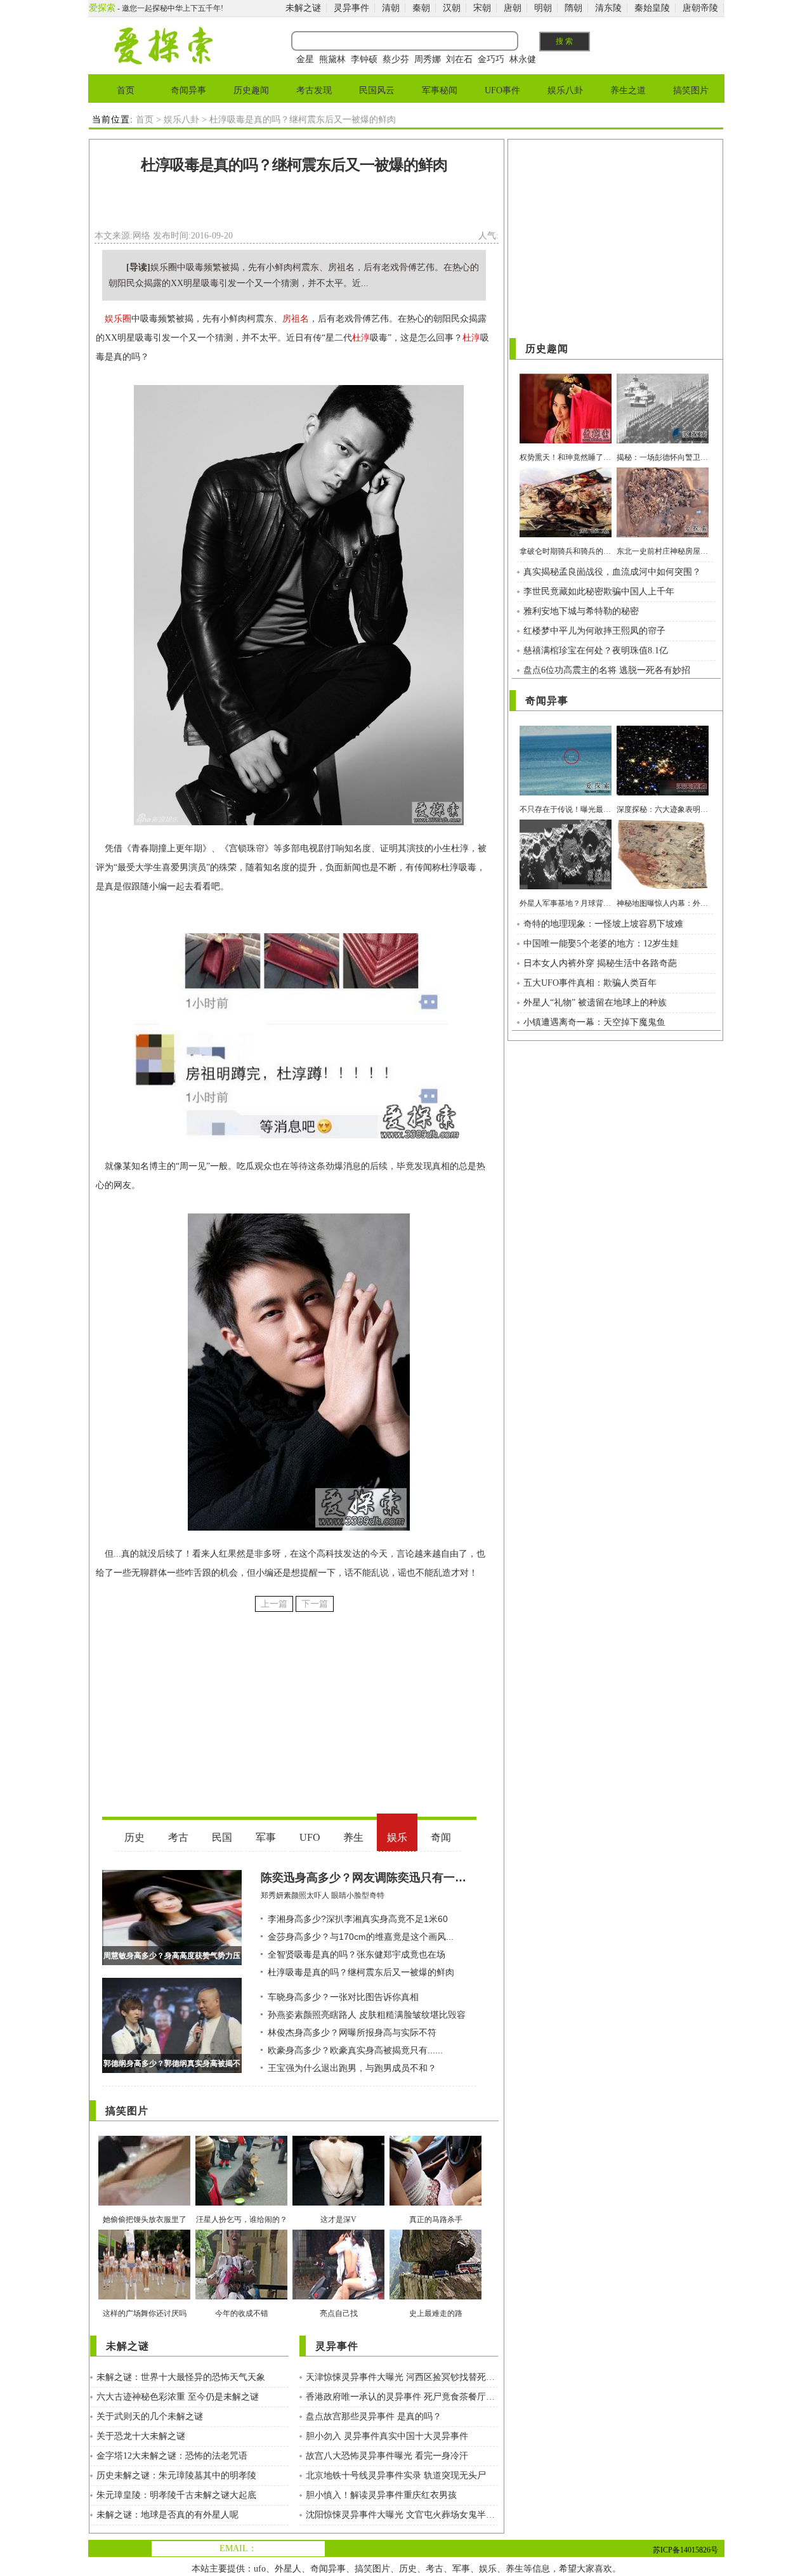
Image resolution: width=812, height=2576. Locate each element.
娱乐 (488, 2569)
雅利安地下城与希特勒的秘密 (581, 611)
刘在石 (459, 59)
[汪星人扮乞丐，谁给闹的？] (241, 2203)
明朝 (543, 8)
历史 (408, 2569)
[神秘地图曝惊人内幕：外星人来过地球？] (663, 886)
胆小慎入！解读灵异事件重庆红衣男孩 (381, 2495)
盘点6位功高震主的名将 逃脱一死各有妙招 (607, 670)
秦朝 (421, 8)
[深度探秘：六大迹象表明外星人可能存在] (663, 793)
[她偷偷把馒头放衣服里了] (144, 2203)
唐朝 (513, 8)
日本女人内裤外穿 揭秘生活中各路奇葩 (600, 963)
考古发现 (314, 90)
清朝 (391, 8)
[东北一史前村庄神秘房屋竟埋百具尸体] (663, 534)
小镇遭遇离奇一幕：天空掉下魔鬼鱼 (594, 1022)
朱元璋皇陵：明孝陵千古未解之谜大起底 (176, 2495)
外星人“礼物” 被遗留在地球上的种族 (595, 1003)
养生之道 (628, 90)
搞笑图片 (691, 90)
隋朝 (573, 8)
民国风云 (377, 90)
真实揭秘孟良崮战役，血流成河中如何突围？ (612, 572)
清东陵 (608, 8)
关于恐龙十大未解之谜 (141, 2436)
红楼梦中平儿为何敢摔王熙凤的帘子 (594, 631)
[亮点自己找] (338, 2297)
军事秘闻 (440, 90)
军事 (461, 2569)
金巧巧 (491, 59)
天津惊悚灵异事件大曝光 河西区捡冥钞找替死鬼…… (402, 2377)
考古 (435, 2569)
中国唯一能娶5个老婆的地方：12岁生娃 (601, 944)
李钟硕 (364, 59)
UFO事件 (502, 90)
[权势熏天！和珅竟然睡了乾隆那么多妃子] (566, 441)
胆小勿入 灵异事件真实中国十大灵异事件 (387, 2436)
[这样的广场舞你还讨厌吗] (144, 2297)
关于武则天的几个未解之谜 (150, 2416)
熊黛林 (332, 59)
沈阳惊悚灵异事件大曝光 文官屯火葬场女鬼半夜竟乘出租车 (402, 2515)
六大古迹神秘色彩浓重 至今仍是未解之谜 (178, 2397)
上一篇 (274, 1604)
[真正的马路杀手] (435, 2203)
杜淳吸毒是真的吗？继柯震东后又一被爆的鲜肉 (294, 165)
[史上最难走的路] (435, 2297)
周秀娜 (428, 59)
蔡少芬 (396, 59)
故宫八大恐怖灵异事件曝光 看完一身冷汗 (387, 2456)
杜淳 (361, 338)
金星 (305, 59)
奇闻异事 (188, 90)
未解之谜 (303, 8)
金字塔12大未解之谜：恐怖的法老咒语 (172, 2456)
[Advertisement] (294, 206)
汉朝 (452, 8)
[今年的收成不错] (241, 2297)
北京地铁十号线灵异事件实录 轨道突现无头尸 (396, 2475)
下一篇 (315, 1604)
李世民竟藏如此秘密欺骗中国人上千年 (599, 592)
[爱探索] (163, 62)
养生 (514, 2569)
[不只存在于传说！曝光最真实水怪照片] (566, 793)
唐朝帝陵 (700, 8)
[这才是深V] (338, 2203)
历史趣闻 (251, 90)
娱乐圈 (118, 319)
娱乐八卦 (565, 90)
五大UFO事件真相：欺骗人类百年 (590, 983)
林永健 (523, 59)
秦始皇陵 (652, 8)
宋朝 (482, 8)
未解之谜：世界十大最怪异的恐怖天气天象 (181, 2377)
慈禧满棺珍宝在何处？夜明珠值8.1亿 (596, 651)
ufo (260, 2569)
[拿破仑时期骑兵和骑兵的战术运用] (566, 534)
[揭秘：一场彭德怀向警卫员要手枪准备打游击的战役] (663, 441)
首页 (126, 90)
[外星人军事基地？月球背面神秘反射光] (566, 886)
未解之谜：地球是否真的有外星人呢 (167, 2515)
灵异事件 (351, 8)
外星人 (288, 2569)
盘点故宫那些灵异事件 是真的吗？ (374, 2416)
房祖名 (296, 319)
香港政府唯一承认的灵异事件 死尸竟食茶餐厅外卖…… (402, 2397)
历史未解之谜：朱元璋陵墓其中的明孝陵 (176, 2475)
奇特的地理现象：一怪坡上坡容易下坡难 (603, 924)
